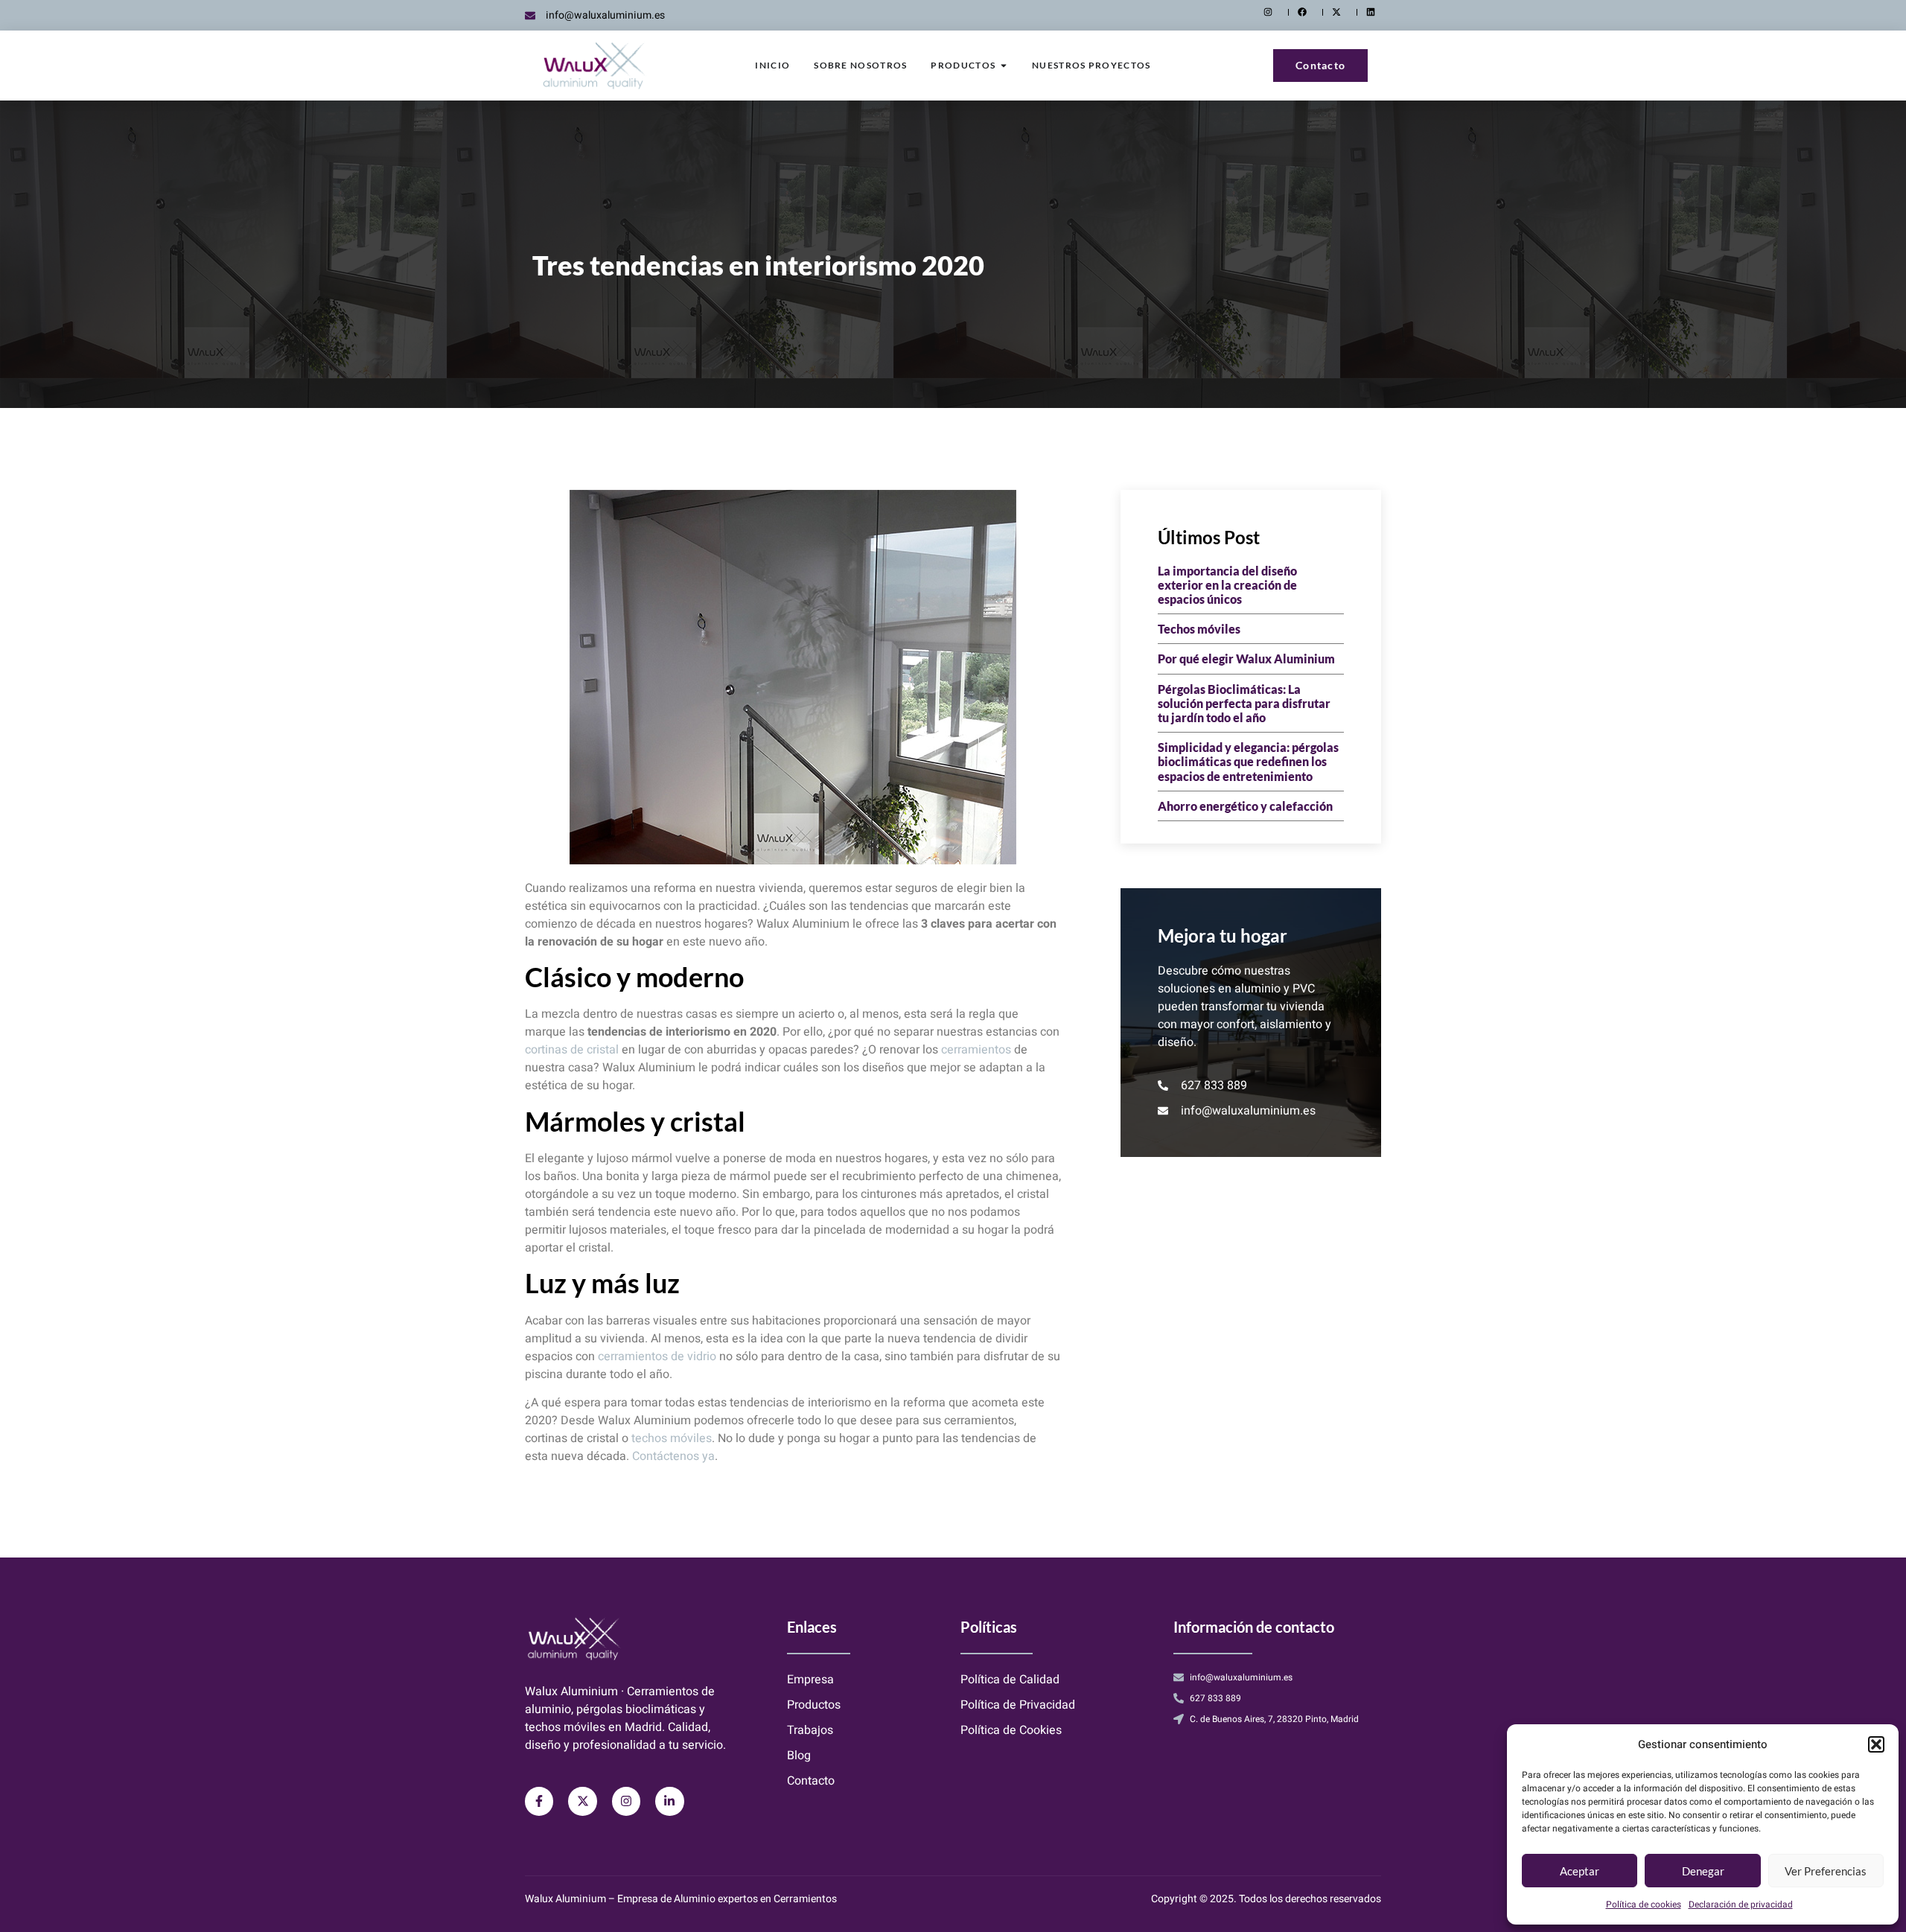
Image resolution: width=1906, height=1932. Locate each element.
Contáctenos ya (673, 1456)
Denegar (1703, 1871)
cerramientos (976, 1050)
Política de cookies (1644, 1904)
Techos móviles (1199, 629)
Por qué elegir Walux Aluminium (1246, 659)
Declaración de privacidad (1741, 1904)
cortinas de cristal (572, 1050)
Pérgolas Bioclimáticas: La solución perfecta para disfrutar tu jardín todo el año (1244, 703)
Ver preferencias (1826, 1871)
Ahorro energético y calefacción (1245, 806)
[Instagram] (626, 1801)
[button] (1876, 1744)
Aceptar (1580, 1871)
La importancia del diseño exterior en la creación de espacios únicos (1227, 585)
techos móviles (672, 1438)
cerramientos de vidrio (657, 1356)
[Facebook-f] (539, 1801)
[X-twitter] (582, 1801)
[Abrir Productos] (1004, 66)
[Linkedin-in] (669, 1801)
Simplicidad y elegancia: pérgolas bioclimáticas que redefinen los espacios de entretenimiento (1248, 761)
